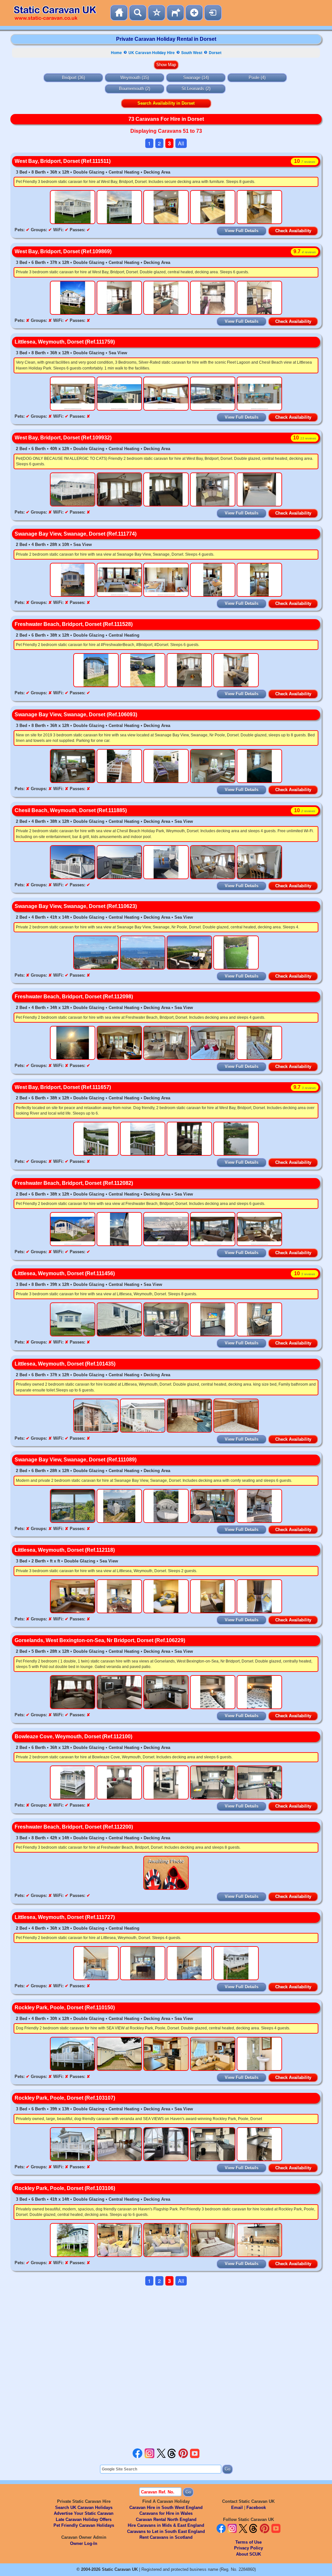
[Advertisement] (166, 2367)
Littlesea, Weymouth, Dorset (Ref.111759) (65, 342)
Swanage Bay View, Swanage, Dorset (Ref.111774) (76, 534)
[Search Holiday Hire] (138, 13)
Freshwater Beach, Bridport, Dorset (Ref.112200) (74, 1827)
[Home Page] (119, 13)
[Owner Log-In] (213, 13)
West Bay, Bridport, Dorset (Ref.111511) (63, 161)
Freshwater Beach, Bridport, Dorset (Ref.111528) (74, 624)
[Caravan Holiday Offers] (157, 13)
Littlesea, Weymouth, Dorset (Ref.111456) (65, 1273)
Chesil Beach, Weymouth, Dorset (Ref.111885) (71, 810)
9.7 (305, 251)
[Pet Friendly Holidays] (175, 13)
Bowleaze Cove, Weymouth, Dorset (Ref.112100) (73, 1736)
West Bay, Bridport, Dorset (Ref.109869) (63, 251)
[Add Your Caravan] (194, 13)
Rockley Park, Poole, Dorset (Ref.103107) (65, 2098)
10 (305, 161)
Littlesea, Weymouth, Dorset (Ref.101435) (65, 1364)
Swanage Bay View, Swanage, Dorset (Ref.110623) (76, 906)
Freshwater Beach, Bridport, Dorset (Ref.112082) (74, 1183)
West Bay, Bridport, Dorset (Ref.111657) (63, 1087)
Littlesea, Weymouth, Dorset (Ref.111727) (65, 1917)
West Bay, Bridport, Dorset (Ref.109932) (63, 438)
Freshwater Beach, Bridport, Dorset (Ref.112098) (74, 997)
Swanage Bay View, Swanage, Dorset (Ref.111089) (76, 1460)
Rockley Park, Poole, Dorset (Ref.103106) (65, 2188)
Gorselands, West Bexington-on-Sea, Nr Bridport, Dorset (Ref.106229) (100, 1640)
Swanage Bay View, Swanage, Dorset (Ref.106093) (76, 715)
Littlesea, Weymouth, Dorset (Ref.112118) (65, 1550)
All (181, 143)
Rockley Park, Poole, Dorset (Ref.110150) (65, 2008)
